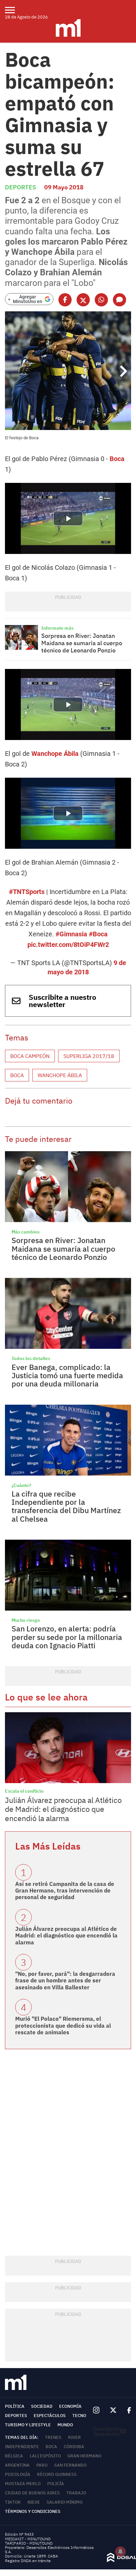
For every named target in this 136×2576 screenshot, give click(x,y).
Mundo (65, 2425)
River (74, 2437)
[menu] (14, 10)
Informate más (57, 628)
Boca (117, 459)
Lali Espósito (45, 2456)
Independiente (22, 2447)
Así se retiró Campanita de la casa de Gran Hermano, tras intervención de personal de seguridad (65, 1891)
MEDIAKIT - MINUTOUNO (28, 2539)
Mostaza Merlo (23, 2484)
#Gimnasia (71, 934)
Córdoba (74, 2447)
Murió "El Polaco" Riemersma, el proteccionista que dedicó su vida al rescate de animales (63, 2026)
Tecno (79, 2416)
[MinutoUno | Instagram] (96, 2410)
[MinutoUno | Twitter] (113, 2410)
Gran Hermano (84, 2456)
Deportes (20, 187)
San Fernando (70, 2465)
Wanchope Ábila (55, 754)
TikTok (13, 2502)
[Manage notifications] (120, 2552)
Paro (42, 2465)
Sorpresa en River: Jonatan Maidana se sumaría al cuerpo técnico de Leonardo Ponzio (82, 643)
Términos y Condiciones (33, 2511)
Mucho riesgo (26, 1620)
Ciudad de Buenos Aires (32, 2493)
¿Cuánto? (21, 1485)
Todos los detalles (31, 1358)
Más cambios (26, 1232)
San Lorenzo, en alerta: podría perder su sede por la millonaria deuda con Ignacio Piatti (67, 1637)
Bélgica (14, 2456)
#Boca (98, 934)
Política (15, 2406)
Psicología (18, 2474)
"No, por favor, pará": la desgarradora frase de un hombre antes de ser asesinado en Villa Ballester (65, 1981)
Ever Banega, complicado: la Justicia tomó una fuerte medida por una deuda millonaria (67, 1375)
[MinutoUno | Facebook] (126, 2410)
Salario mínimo (65, 2502)
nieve (34, 2502)
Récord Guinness (57, 2474)
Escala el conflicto (24, 1791)
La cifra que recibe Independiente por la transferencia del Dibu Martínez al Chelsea (66, 1506)
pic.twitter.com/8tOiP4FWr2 (68, 945)
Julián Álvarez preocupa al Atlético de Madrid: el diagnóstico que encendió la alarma (63, 1809)
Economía (70, 2406)
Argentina (17, 2465)
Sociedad (42, 2406)
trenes (53, 2437)
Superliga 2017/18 (89, 1056)
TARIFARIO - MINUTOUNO (29, 2543)
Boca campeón (30, 1056)
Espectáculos (50, 2416)
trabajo (76, 2493)
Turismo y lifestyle (28, 2425)
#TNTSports (27, 892)
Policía (56, 2484)
